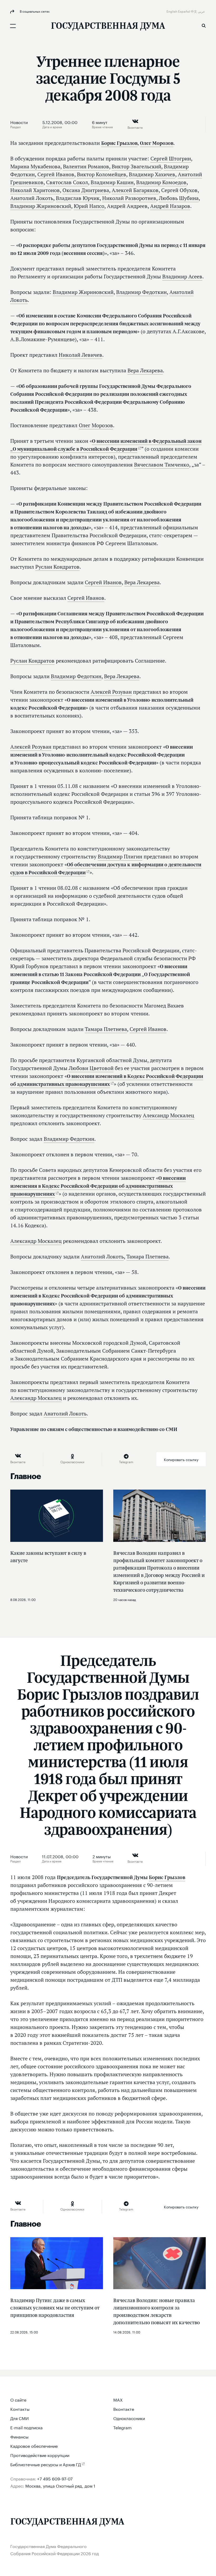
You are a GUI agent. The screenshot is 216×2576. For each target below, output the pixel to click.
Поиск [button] (204, 26)
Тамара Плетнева (106, 1029)
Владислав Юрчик (78, 198)
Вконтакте (124, 2409)
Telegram (122, 2427)
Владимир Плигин (120, 857)
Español (184, 11)
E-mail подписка (26, 2427)
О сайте (18, 2399)
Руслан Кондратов (57, 567)
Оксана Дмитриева (86, 190)
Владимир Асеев (182, 277)
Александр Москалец (168, 1115)
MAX (118, 2399)
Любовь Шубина (179, 198)
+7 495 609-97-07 (55, 2478)
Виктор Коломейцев (102, 174)
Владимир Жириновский (41, 206)
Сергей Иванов (56, 174)
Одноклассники (129, 2418)
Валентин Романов (86, 167)
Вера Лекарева (145, 370)
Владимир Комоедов (161, 182)
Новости (19, 122)
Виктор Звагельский (136, 167)
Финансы (19, 2436)
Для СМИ (19, 2418)
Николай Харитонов (35, 190)
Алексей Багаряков (135, 190)
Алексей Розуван (111, 692)
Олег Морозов (157, 143)
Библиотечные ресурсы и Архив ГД (46, 2464)
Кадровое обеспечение (34, 2446)
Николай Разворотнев (129, 198)
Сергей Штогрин (171, 159)
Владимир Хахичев (152, 174)
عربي (202, 11)
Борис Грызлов (119, 143)
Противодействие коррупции (40, 2455)
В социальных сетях (34, 11)
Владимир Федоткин (141, 292)
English (172, 11)
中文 (194, 11)
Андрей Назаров (170, 206)
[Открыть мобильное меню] (13, 26)
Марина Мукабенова (35, 167)
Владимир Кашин (112, 182)
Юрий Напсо (89, 206)
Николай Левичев (80, 355)
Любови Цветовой (91, 1068)
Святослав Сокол (67, 182)
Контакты (20, 2409)
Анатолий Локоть (32, 198)
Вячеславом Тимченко (162, 465)
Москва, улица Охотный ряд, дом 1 (60, 2485)
